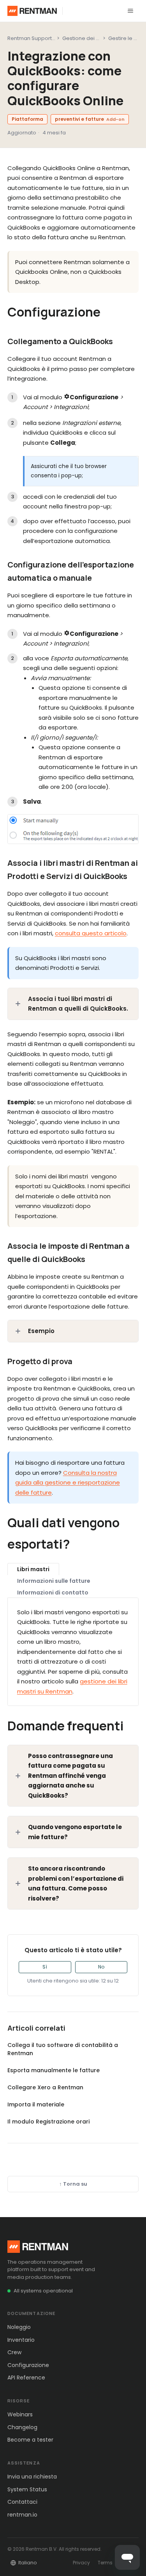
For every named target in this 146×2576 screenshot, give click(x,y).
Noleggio (19, 2327)
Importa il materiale (36, 2104)
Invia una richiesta (32, 2477)
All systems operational (43, 2291)
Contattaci (22, 2502)
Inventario (21, 2340)
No (101, 1967)
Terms (105, 2563)
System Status (27, 2489)
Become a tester (30, 2440)
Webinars (20, 2414)
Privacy (81, 2563)
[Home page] (32, 11)
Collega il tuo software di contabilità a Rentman (63, 2049)
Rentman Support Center (39, 38)
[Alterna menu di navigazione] (130, 11)
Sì (45, 1967)
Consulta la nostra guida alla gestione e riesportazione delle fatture (68, 1483)
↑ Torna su (73, 2184)
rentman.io (22, 2515)
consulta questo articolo (91, 933)
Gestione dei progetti (89, 38)
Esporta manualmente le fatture (54, 2070)
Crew (14, 2352)
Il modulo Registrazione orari (48, 2122)
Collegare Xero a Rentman (45, 2087)
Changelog (22, 2427)
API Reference (26, 2378)
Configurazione (28, 2365)
